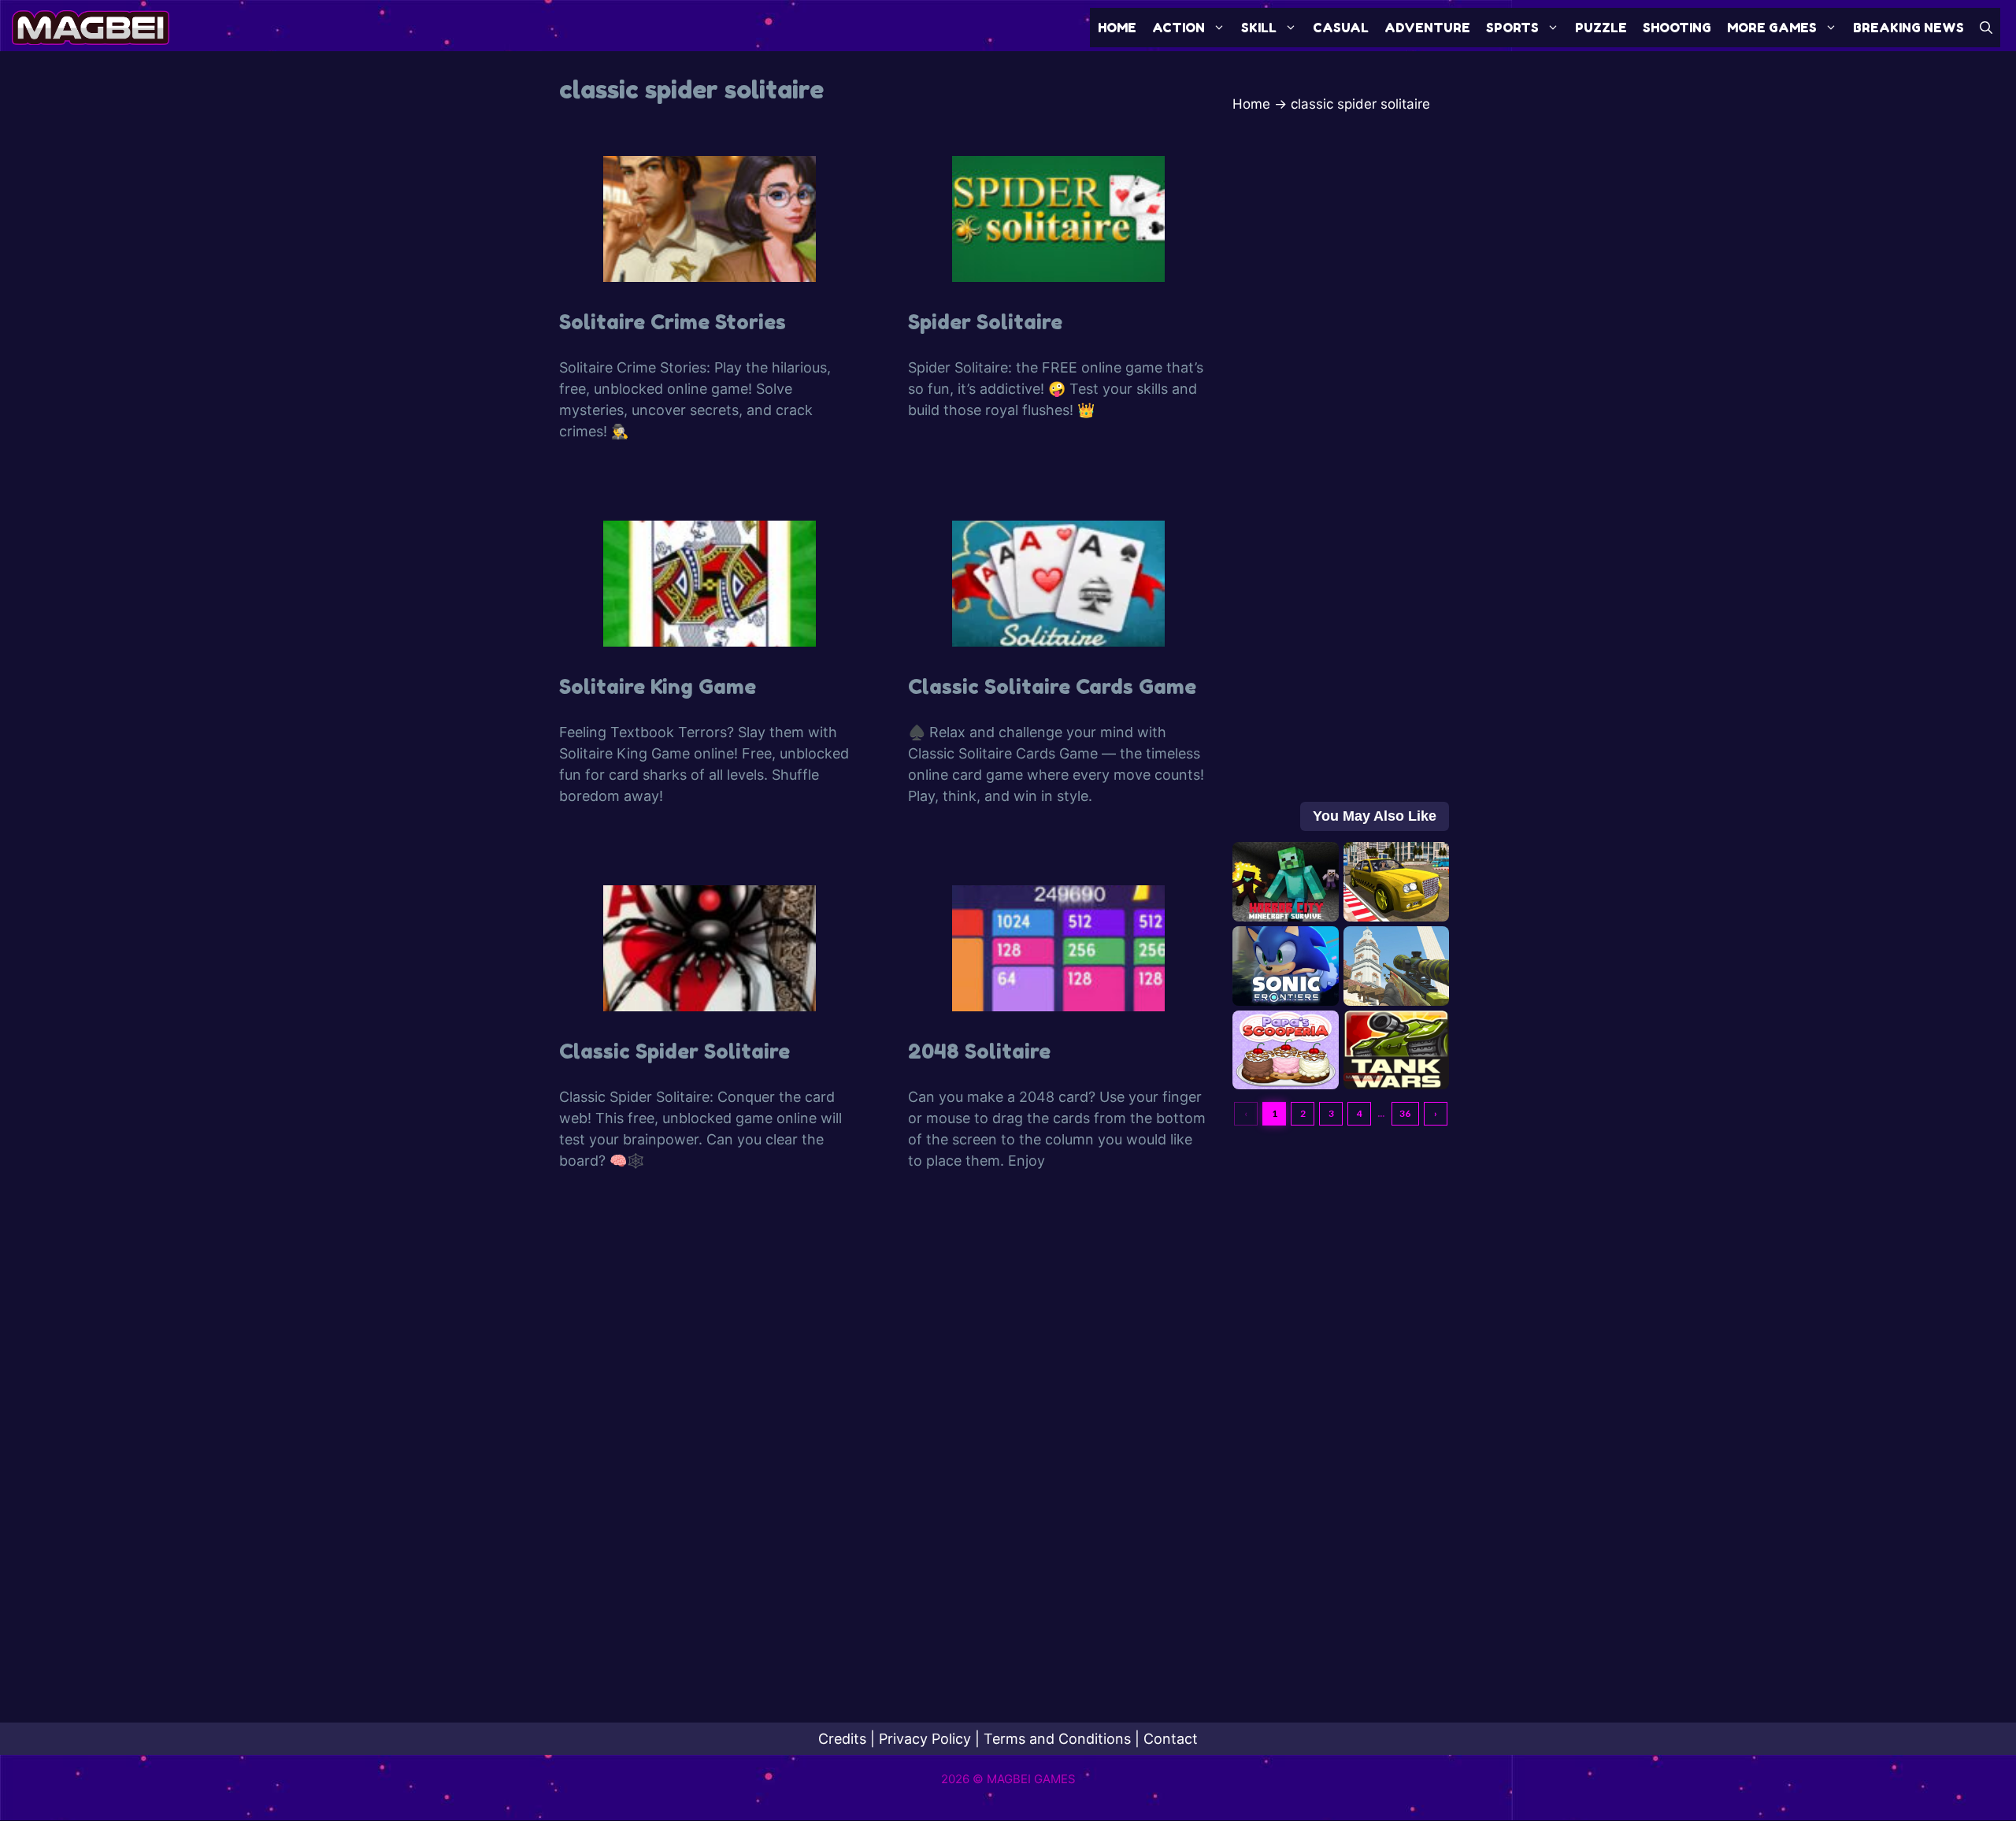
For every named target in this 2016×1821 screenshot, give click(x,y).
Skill (1259, 28)
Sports (1512, 28)
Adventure (1427, 28)
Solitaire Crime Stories (673, 322)
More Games (1772, 28)
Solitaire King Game (658, 686)
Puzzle (1601, 28)
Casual (1341, 28)
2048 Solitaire (979, 1051)
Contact (1171, 1739)
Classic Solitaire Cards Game (1052, 686)
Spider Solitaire (985, 322)
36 (1405, 1113)
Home (1117, 28)
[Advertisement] (1341, 493)
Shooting (1677, 28)
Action (1178, 28)
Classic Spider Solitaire (674, 1051)
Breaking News (1909, 28)
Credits (842, 1739)
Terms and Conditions (1057, 1739)
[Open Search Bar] (1986, 28)
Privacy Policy (925, 1739)
